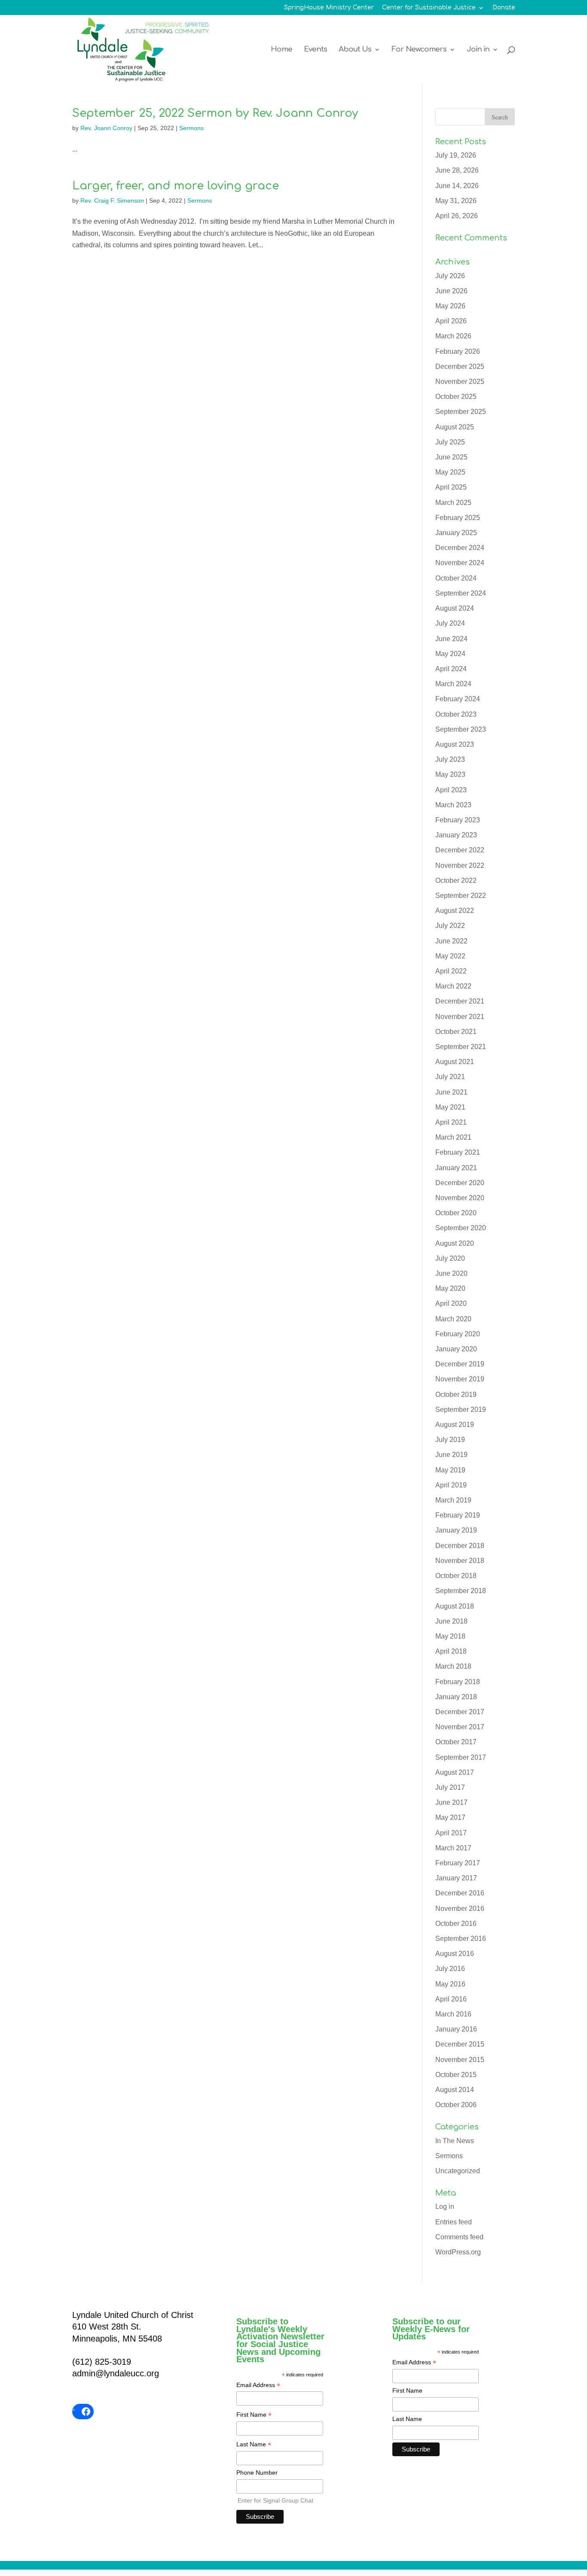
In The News (455, 2141)
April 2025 (451, 487)
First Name (254, 2415)
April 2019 (451, 1485)
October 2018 (456, 1576)
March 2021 (453, 1137)
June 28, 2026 (457, 170)
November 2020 (460, 1198)
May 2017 (450, 1817)
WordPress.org (458, 2252)
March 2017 (453, 1848)
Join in (478, 50)
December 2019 (460, 1364)
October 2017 (456, 1742)
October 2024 (456, 578)
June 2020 (451, 1273)
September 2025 (461, 412)
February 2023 (458, 820)
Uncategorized (458, 2171)
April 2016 (451, 1999)
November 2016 (460, 1908)
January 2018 (456, 1697)
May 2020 (450, 1288)
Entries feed (454, 2222)
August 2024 (455, 608)
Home (281, 50)
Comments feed (459, 2237)
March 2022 (453, 986)
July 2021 (450, 1077)
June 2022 (451, 941)
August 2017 (455, 1772)
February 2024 (458, 699)
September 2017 (461, 1757)
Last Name (254, 2445)
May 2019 (450, 1470)
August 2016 (455, 1954)
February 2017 (458, 1863)
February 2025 (458, 518)
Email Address (258, 2386)
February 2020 (458, 1334)
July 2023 (450, 759)
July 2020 (450, 1258)
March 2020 (453, 1319)
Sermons (191, 128)
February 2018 (458, 1682)
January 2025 (456, 533)
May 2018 (450, 1636)
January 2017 (456, 1878)
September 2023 (461, 729)
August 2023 (455, 744)
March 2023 (453, 805)
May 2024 (450, 654)
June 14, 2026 (457, 186)
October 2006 (456, 2105)
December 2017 (460, 1712)
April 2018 (451, 1651)
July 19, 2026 (456, 155)
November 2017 (460, 1727)
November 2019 (460, 1379)
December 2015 (460, 2044)
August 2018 (455, 1606)
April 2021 (451, 1122)
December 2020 (460, 1183)
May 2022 (450, 956)
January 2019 (456, 1530)
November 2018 (460, 1561)
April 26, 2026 (457, 216)
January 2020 (456, 1349)
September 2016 (461, 1939)
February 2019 (458, 1515)
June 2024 (451, 639)
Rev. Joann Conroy (106, 128)
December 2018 (460, 1546)
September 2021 (461, 1047)
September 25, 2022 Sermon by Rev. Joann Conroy (215, 113)
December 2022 (460, 850)
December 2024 (460, 548)
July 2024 (450, 623)
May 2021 (450, 1107)
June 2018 (451, 1621)
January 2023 (456, 835)
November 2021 (460, 1017)
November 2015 (460, 2060)
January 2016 (456, 2029)
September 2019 (461, 1410)
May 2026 (450, 306)
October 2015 (456, 2075)
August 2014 (455, 2090)
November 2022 (460, 865)
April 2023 (451, 790)
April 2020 (451, 1303)
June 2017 (451, 1802)
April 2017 (451, 1833)
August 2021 (455, 1062)
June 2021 (451, 1092)
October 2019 (456, 1394)
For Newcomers (419, 50)
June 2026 (451, 291)
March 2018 (453, 1666)
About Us (355, 50)
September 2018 (461, 1591)
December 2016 (460, 1893)
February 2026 (458, 351)
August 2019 (455, 1425)
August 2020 (455, 1243)
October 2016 (456, 1924)
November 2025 (460, 382)
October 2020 (456, 1213)
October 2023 (456, 714)
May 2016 (450, 1984)
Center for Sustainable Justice (429, 8)
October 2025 (456, 397)
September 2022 (461, 896)
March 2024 (453, 684)
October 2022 (456, 880)
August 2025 (455, 427)
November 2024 (460, 563)
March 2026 (453, 336)
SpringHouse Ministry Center (329, 8)
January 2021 (456, 1168)
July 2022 (450, 926)
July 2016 (450, 1969)
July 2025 (450, 442)
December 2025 (460, 366)
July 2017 (450, 1787)
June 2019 (451, 1455)
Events (315, 50)
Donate (504, 8)
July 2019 (450, 1440)
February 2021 (458, 1152)
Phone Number (257, 2473)
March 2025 (453, 503)
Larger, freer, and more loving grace (176, 186)
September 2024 (461, 593)
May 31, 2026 (456, 201)
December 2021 (460, 1001)
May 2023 (450, 774)
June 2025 (451, 457)
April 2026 (451, 321)
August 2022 (455, 911)
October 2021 (456, 1032)
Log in (445, 2206)
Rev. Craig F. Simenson (112, 201)
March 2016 (453, 2014)
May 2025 (450, 472)
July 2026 (450, 276)
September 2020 (461, 1228)
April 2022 (451, 971)
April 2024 (451, 669)
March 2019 (453, 1500)
